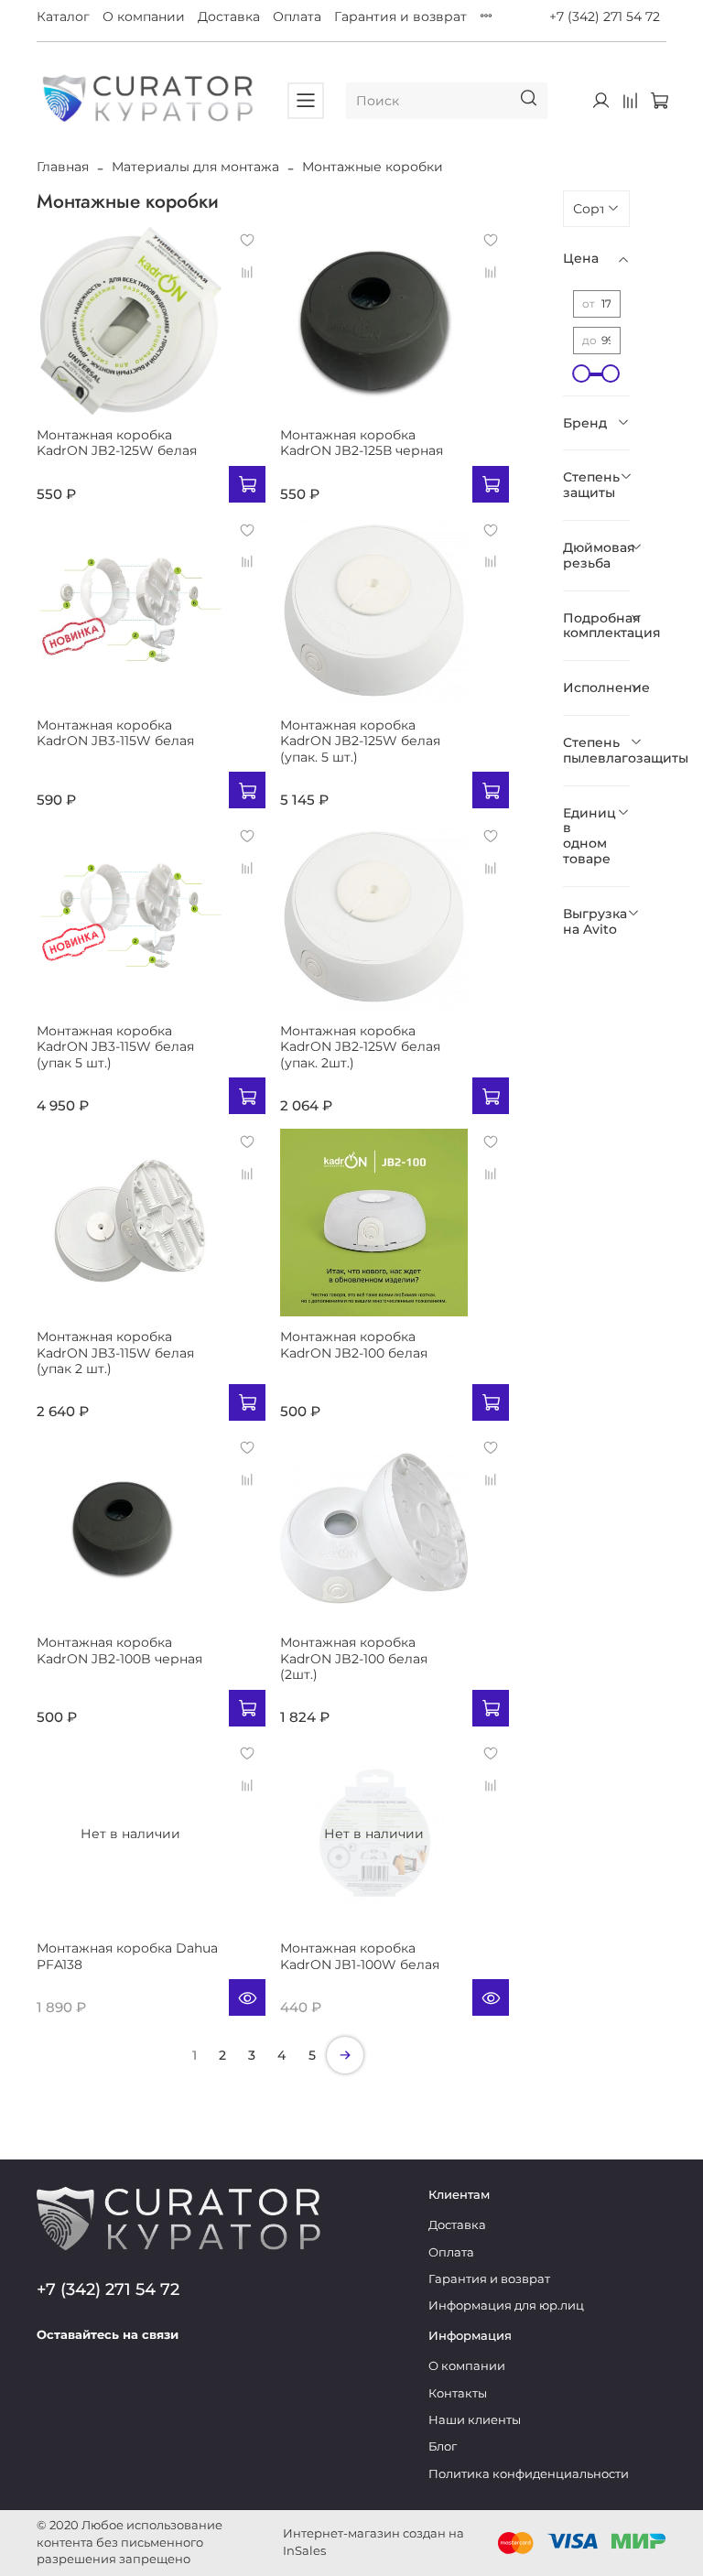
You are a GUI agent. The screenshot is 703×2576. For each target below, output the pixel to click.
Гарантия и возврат (400, 16)
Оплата (297, 16)
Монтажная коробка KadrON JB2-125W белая (117, 443)
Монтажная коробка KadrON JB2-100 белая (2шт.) (354, 1658)
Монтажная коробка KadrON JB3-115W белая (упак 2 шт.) (115, 1353)
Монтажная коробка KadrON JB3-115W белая (115, 733)
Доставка (229, 16)
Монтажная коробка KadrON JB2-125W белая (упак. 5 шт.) (360, 741)
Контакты (458, 2393)
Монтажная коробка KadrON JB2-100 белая (354, 1345)
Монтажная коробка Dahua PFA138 (127, 1956)
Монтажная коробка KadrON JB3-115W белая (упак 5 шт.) (115, 1047)
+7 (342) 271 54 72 (605, 16)
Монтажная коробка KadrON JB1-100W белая (360, 1956)
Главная (63, 167)
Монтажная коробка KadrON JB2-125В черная (362, 443)
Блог (443, 2446)
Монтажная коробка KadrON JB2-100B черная (119, 1651)
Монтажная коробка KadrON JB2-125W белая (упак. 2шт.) (360, 1047)
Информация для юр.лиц (506, 2305)
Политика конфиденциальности (529, 2474)
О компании (144, 16)
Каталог (63, 16)
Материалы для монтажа (195, 167)
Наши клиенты (475, 2420)
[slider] (582, 373)
